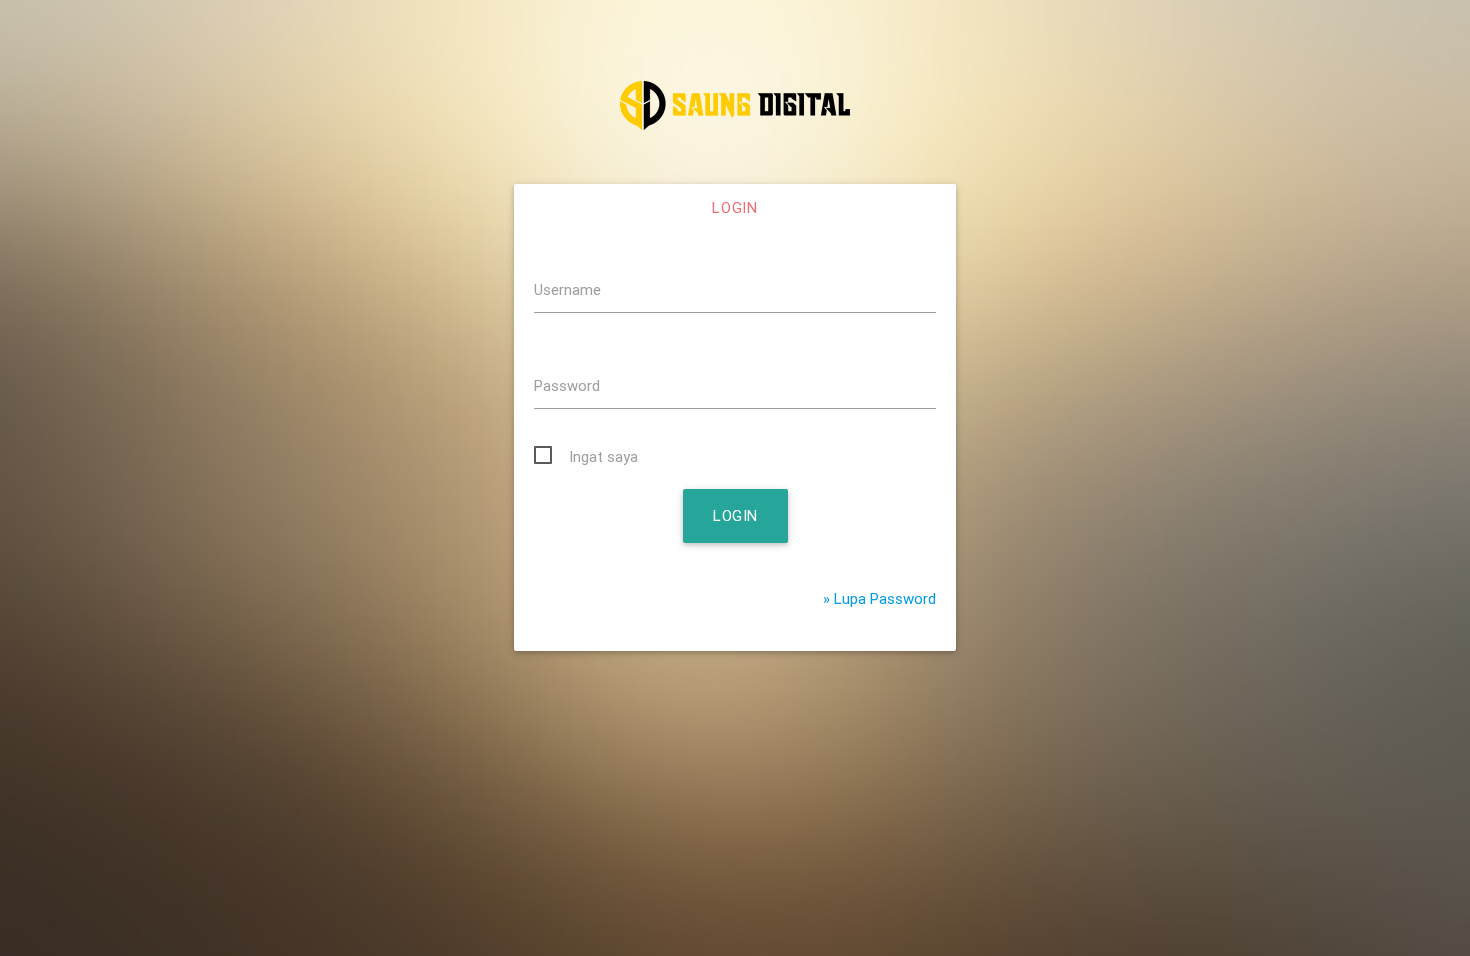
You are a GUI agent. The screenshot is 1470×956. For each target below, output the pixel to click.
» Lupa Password (879, 598)
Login (735, 207)
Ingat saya (603, 456)
